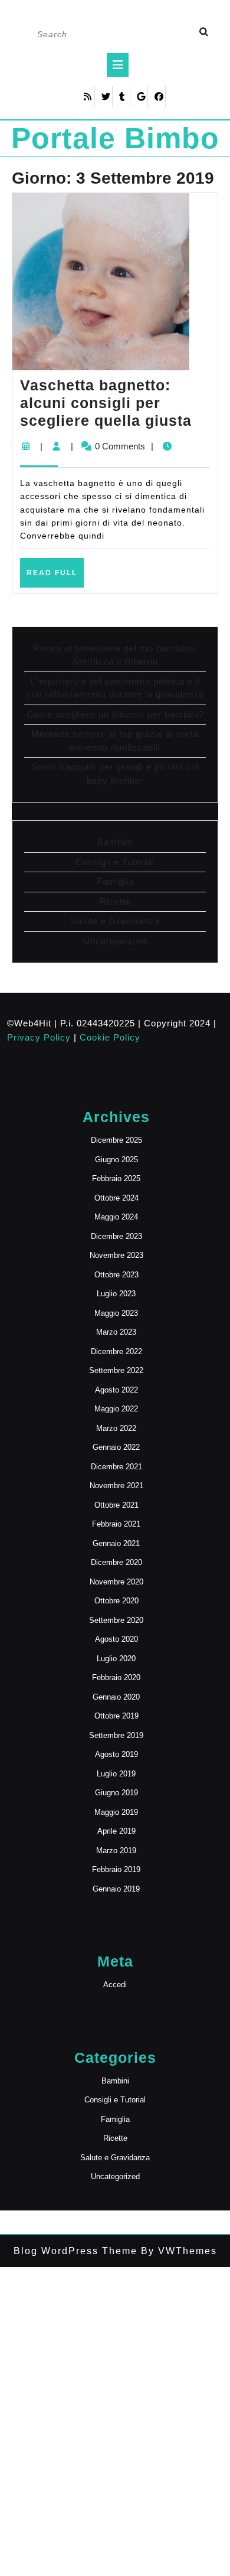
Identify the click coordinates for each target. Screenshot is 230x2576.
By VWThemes (177, 2251)
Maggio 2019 (116, 1812)
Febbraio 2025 (116, 1178)
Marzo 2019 (116, 1851)
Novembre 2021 (116, 1486)
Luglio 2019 (116, 1774)
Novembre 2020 (116, 1582)
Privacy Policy (39, 1037)
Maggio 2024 (116, 1217)
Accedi (115, 1985)
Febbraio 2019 (116, 1869)
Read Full (55, 578)
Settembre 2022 (116, 1370)
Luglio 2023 (116, 1294)
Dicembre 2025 (116, 1140)
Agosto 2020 (116, 1639)
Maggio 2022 (116, 1409)
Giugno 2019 (116, 1793)
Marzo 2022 (116, 1428)
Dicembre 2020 (116, 1562)
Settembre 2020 (116, 1620)
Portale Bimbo (115, 138)
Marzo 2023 (116, 1332)
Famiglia (115, 881)
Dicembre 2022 (116, 1351)
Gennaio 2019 (116, 1889)
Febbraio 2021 (116, 1524)
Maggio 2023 (116, 1313)
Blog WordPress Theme (75, 2251)
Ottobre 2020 (116, 1601)
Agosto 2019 (116, 1754)
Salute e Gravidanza (115, 921)
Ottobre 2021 (116, 1505)
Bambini (115, 842)
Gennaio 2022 (116, 1447)
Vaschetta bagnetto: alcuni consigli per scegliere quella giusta (106, 403)
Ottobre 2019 (116, 1716)
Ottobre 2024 (116, 1198)
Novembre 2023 (116, 1255)
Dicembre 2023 (116, 1236)
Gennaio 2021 (116, 1543)
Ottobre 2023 (116, 1275)
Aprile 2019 (116, 1831)
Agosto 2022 (116, 1390)
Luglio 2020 (116, 1659)
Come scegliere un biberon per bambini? (115, 714)
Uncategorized (115, 941)
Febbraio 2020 (116, 1677)
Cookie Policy (110, 1037)
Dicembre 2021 (116, 1467)
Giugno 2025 (116, 1160)
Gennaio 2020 (116, 1697)
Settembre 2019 (116, 1735)
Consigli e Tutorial (115, 862)
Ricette (115, 901)
